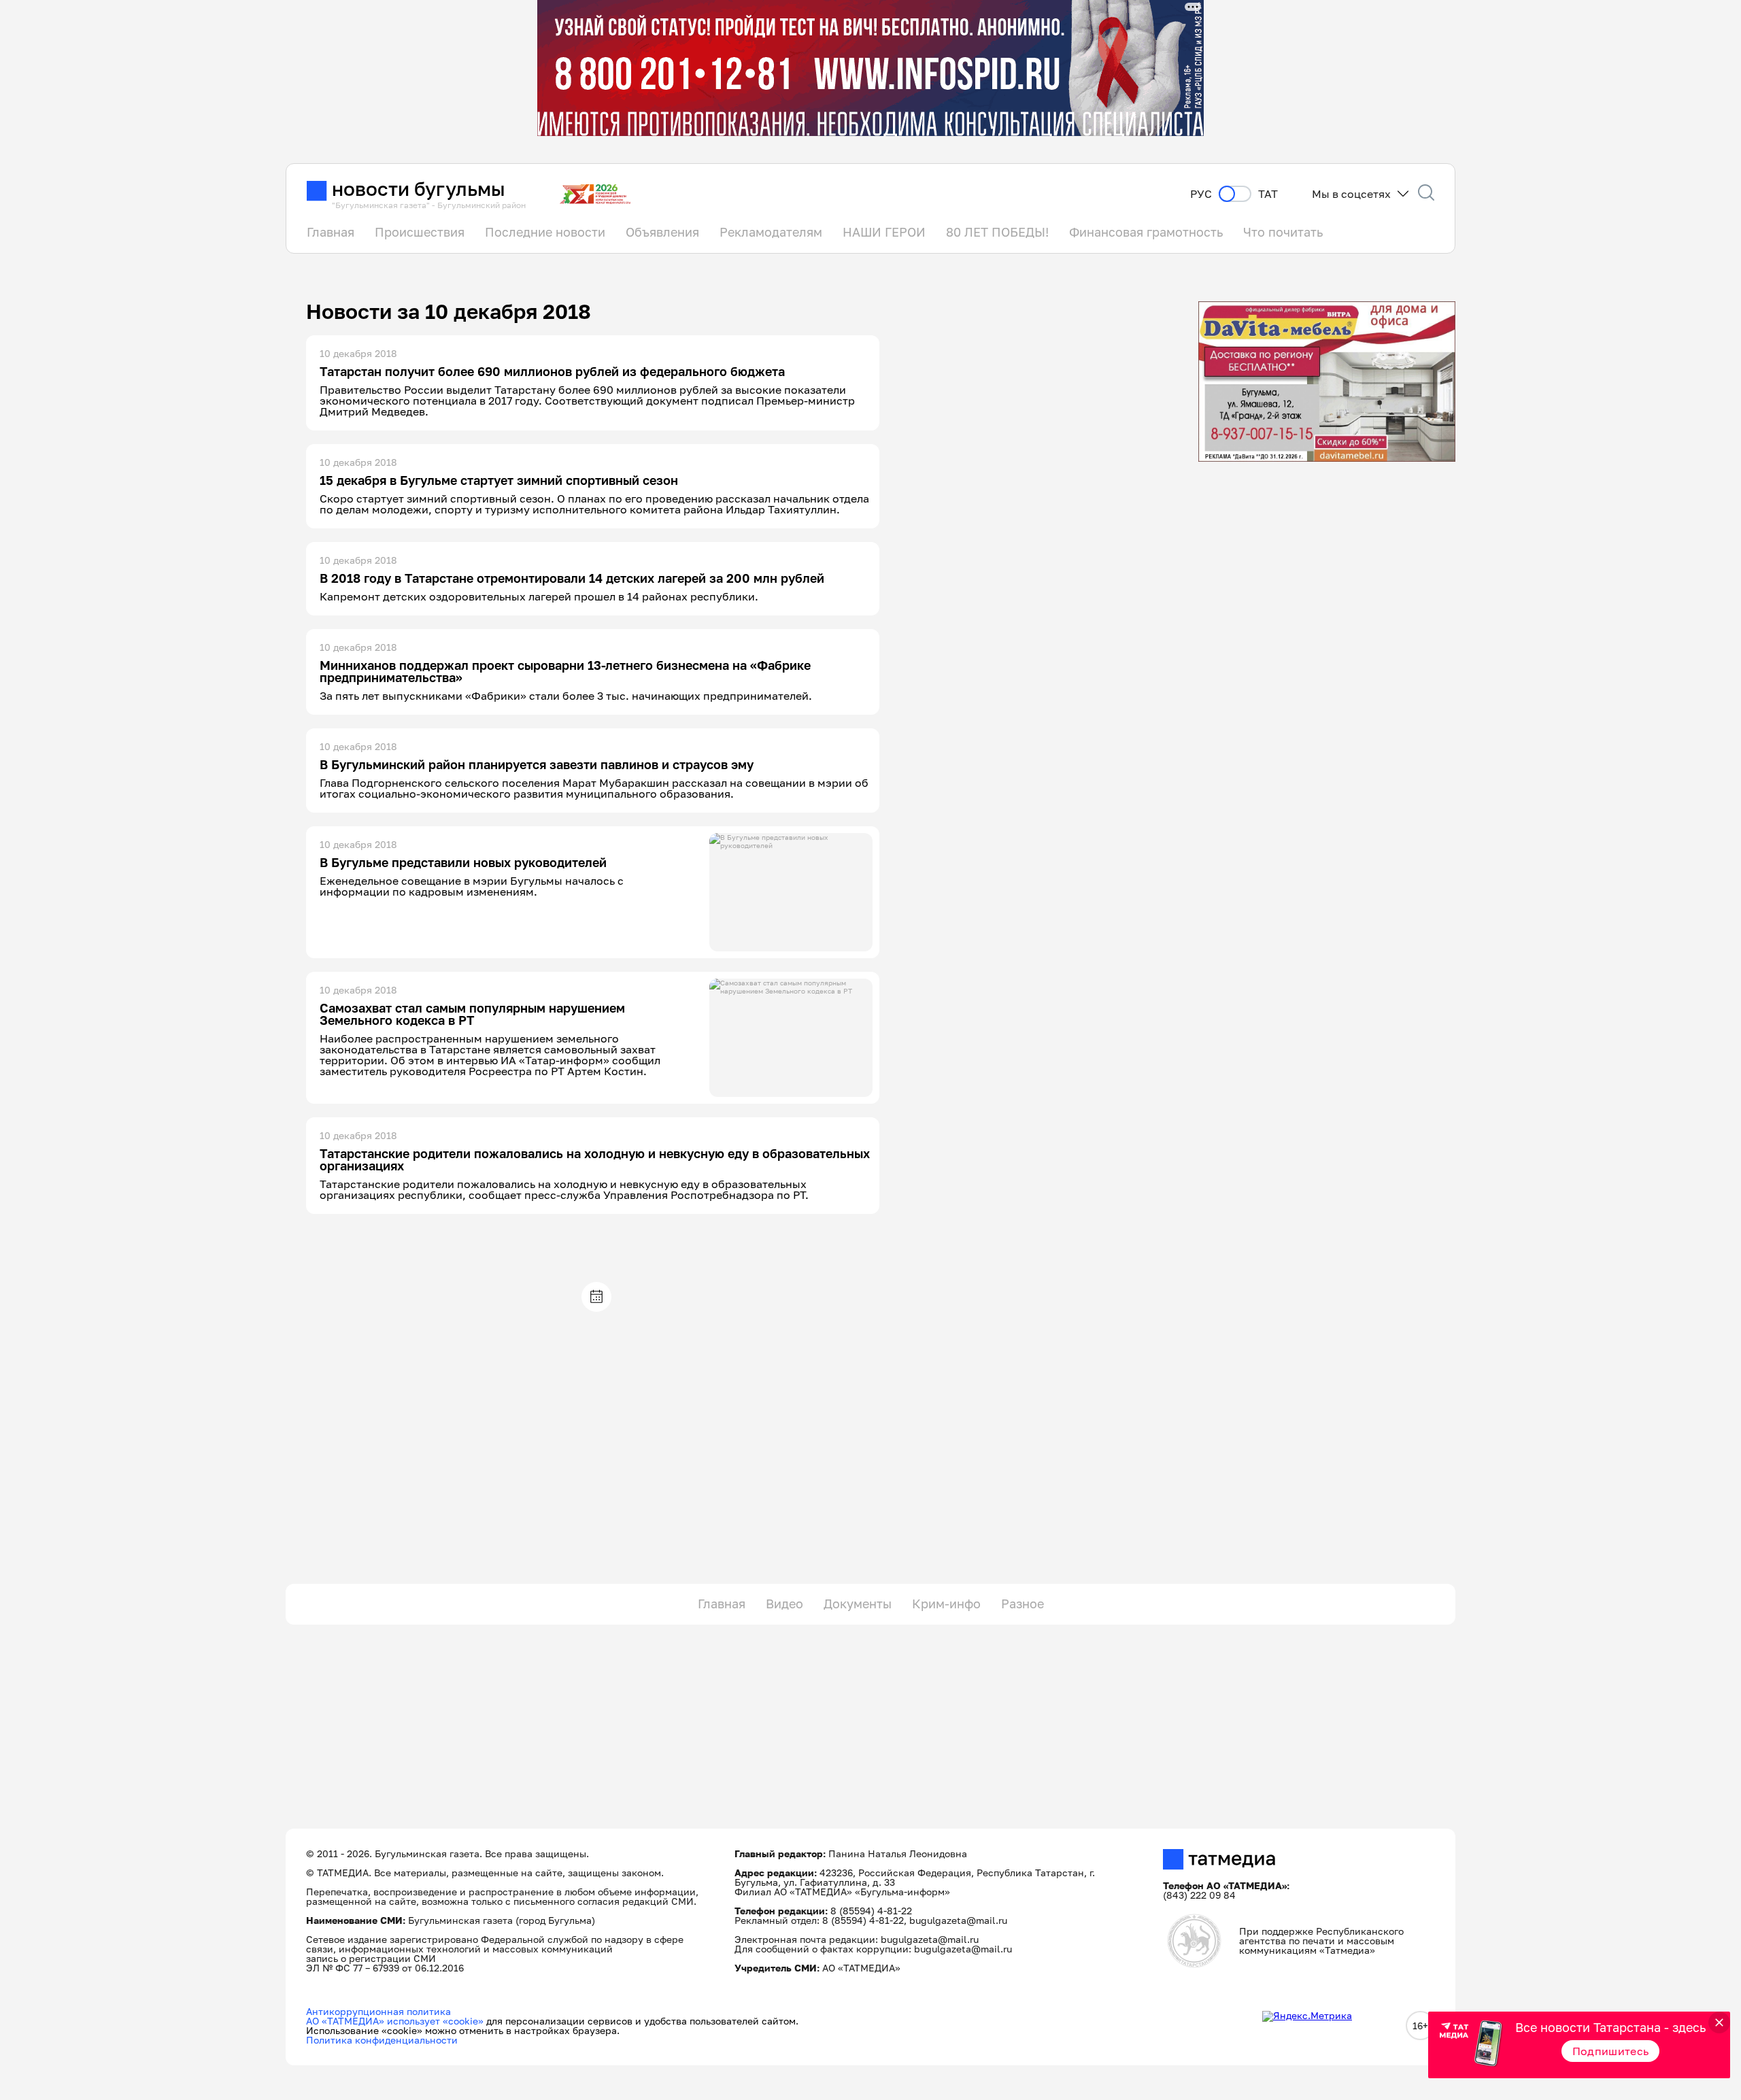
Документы (858, 1604)
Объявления (662, 232)
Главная (331, 232)
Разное (1022, 1604)
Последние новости (545, 232)
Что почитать (1283, 232)
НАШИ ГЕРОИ (884, 232)
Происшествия (420, 232)
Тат (1268, 194)
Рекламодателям (771, 232)
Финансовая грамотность (1146, 232)
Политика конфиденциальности (382, 2040)
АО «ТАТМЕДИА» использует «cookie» (395, 2021)
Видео (784, 1604)
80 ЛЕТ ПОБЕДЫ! (997, 232)
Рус (1201, 194)
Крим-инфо (946, 1604)
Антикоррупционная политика (378, 2011)
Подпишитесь (1611, 2051)
